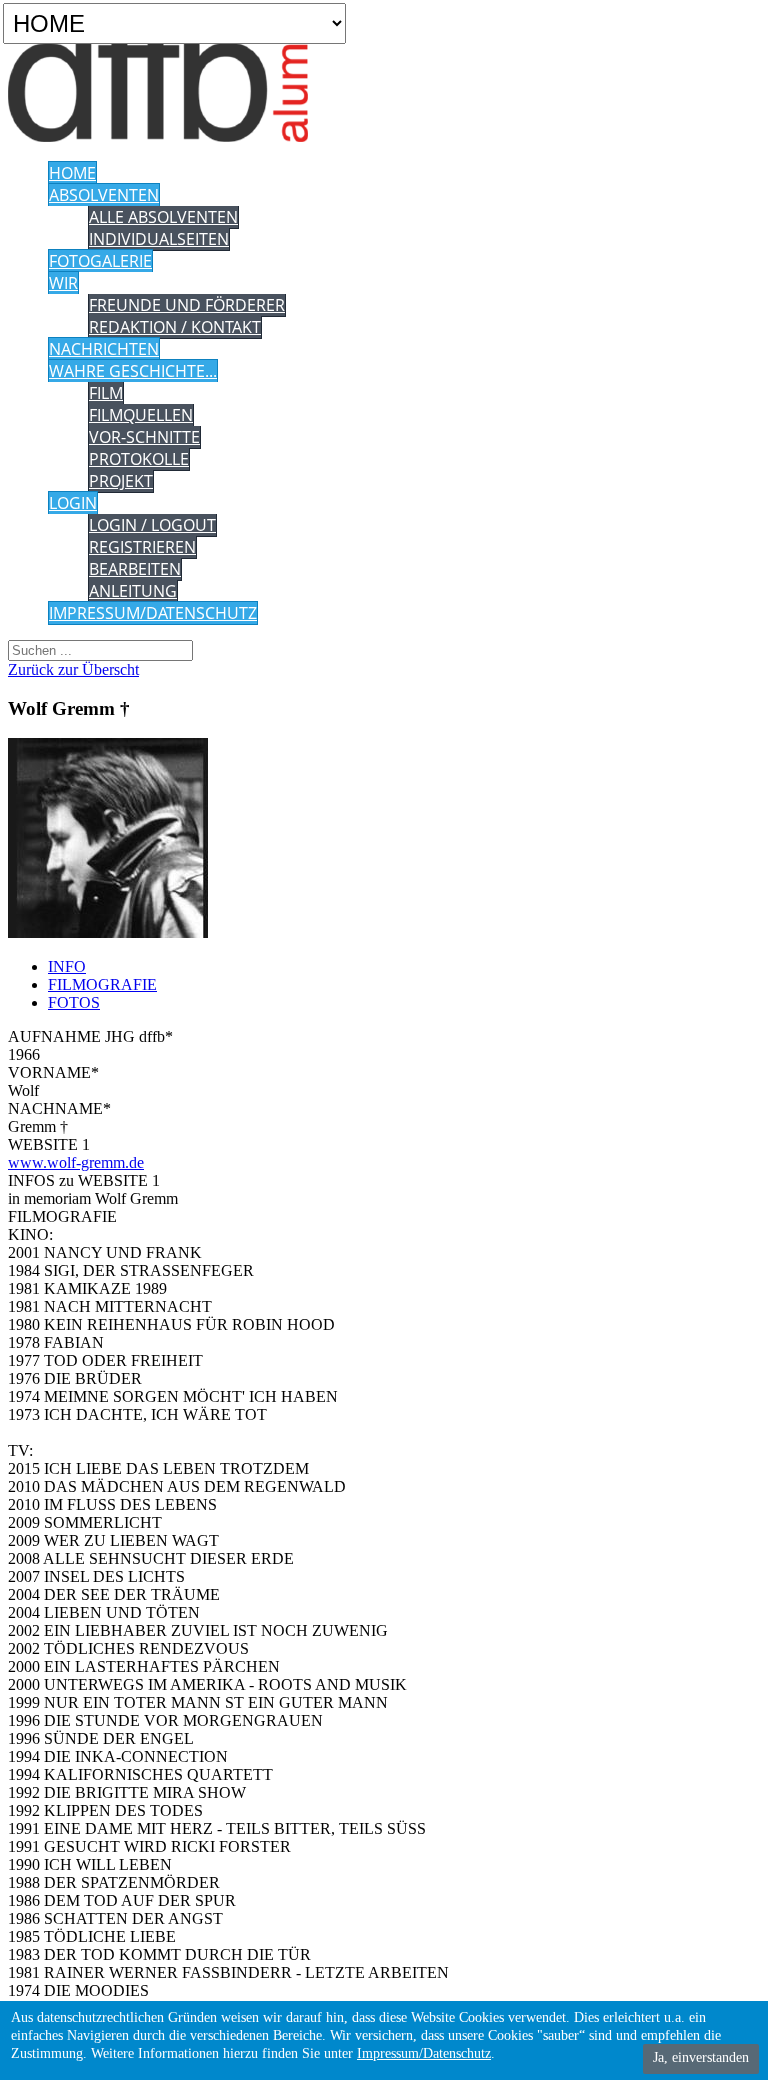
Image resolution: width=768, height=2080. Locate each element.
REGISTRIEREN (142, 547)
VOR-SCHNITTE (144, 437)
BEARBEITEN (135, 569)
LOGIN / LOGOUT (152, 525)
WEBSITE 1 (49, 1144)
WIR (63, 283)
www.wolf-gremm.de (76, 1162)
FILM (106, 393)
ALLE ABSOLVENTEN (163, 217)
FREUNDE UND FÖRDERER (187, 305)
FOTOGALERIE (100, 261)
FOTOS (74, 1002)
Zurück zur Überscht (73, 669)
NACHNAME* (59, 1108)
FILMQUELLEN (141, 415)
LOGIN (73, 503)
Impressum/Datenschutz (424, 2053)
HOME (72, 173)
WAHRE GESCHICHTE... (133, 371)
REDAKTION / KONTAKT (175, 327)
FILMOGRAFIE (102, 984)
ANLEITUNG (133, 591)
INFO (67, 966)
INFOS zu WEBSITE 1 (84, 1180)
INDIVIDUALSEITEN (159, 239)
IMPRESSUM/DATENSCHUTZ (153, 613)
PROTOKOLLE (139, 459)
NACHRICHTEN (104, 349)
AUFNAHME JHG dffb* (90, 1036)
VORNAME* (53, 1072)
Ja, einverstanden (701, 2057)
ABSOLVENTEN (104, 195)
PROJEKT (121, 481)
